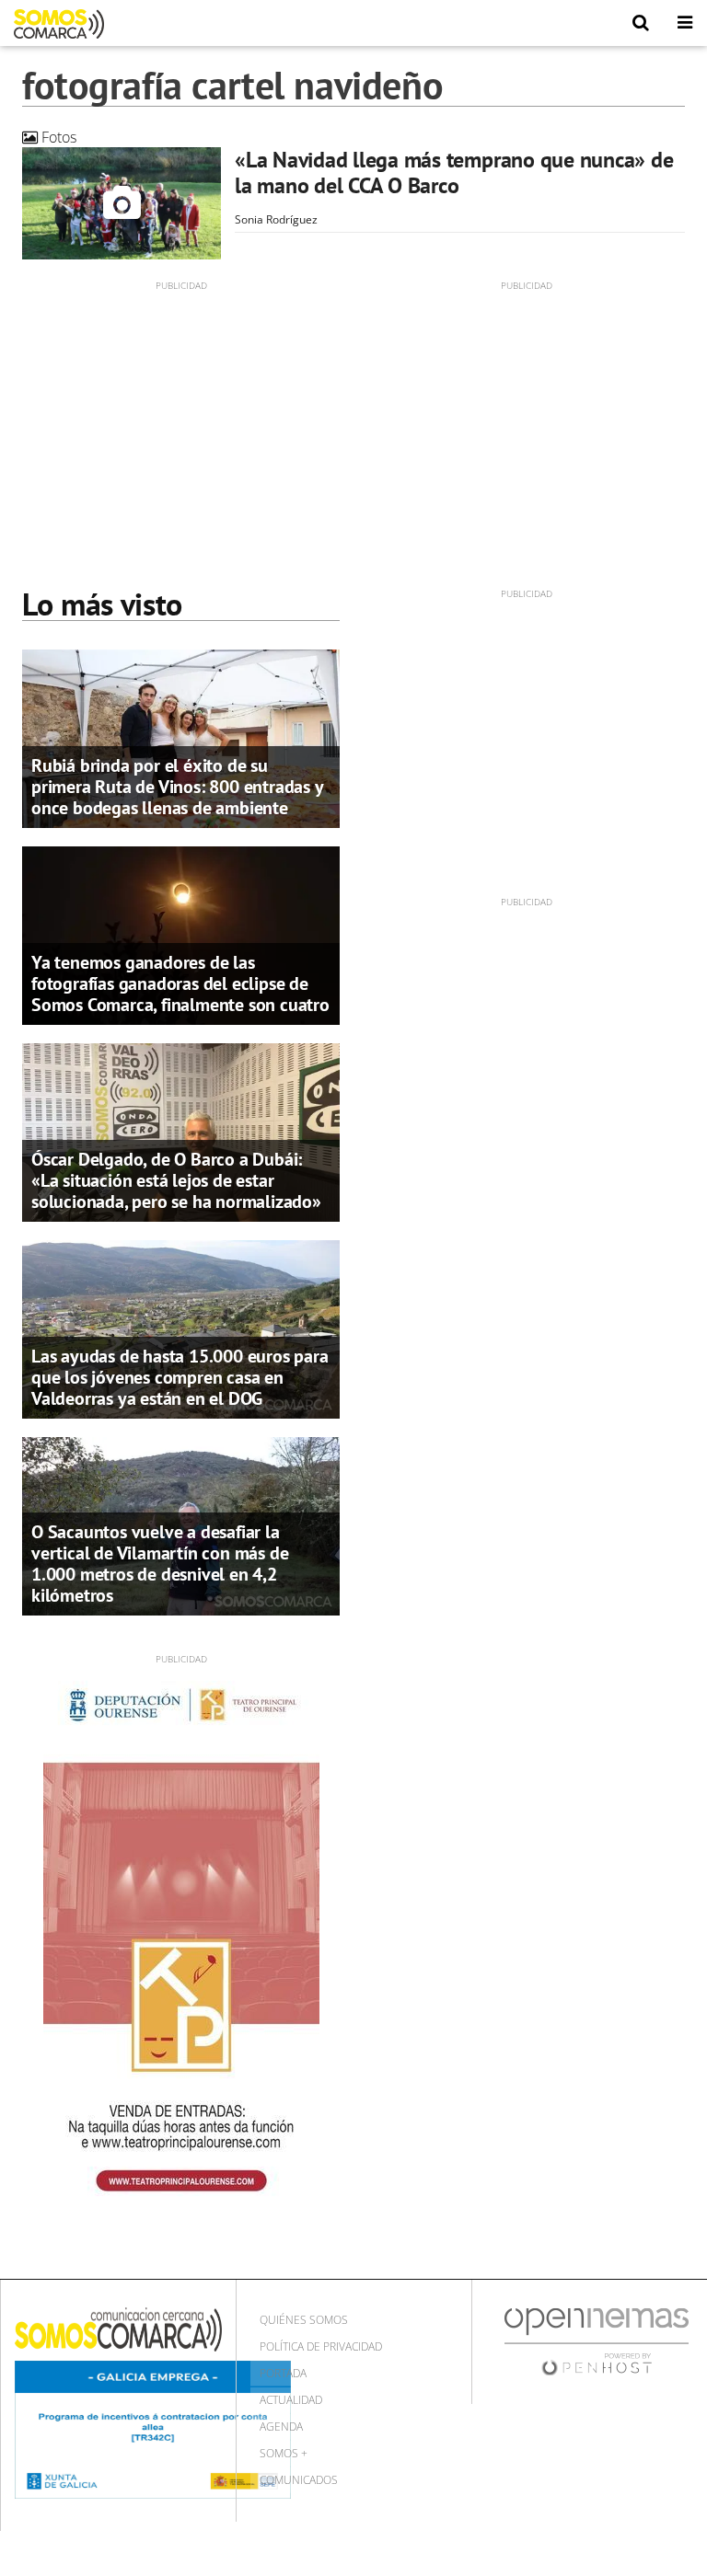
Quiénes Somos (304, 2320)
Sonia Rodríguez (276, 219)
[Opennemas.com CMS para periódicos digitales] (597, 2341)
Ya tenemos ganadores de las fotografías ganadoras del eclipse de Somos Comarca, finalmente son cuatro (180, 983)
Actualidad (291, 2400)
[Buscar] (641, 23)
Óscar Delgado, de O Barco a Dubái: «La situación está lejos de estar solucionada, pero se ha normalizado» (176, 1180)
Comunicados (299, 2480)
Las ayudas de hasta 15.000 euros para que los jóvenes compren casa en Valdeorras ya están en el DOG (180, 1377)
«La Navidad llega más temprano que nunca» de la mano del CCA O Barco (454, 172)
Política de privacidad (321, 2346)
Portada (283, 2373)
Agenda (281, 2426)
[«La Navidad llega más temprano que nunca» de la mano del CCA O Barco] (122, 203)
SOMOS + (284, 2453)
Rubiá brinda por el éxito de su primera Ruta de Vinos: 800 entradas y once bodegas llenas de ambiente (177, 787)
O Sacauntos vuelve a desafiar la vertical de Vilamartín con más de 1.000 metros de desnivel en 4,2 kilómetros (160, 1564)
